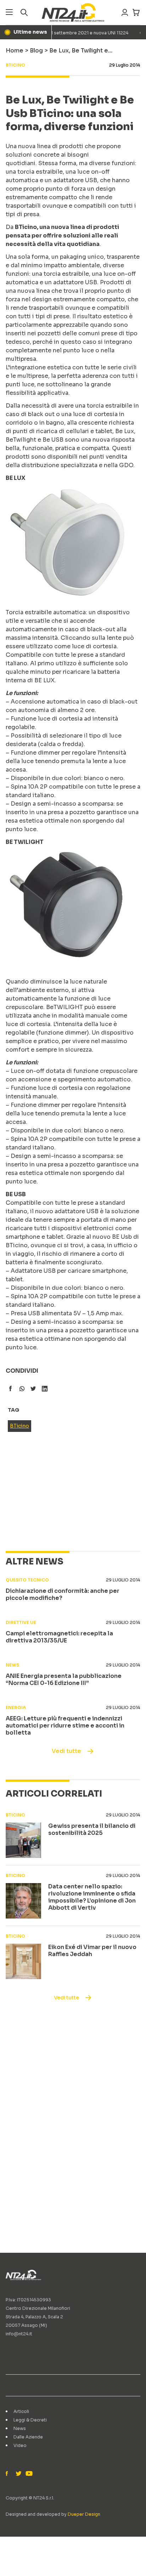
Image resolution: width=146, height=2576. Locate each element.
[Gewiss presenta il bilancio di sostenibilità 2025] (23, 1840)
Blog (36, 51)
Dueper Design (84, 2514)
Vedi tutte (66, 1751)
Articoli (21, 2411)
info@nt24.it (19, 2334)
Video (20, 2445)
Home (15, 51)
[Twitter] (18, 2474)
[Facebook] (9, 2474)
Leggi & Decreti (30, 2420)
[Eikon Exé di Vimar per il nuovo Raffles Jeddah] (23, 1961)
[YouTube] (28, 2474)
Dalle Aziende (28, 2437)
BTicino (19, 1426)
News (20, 2428)
